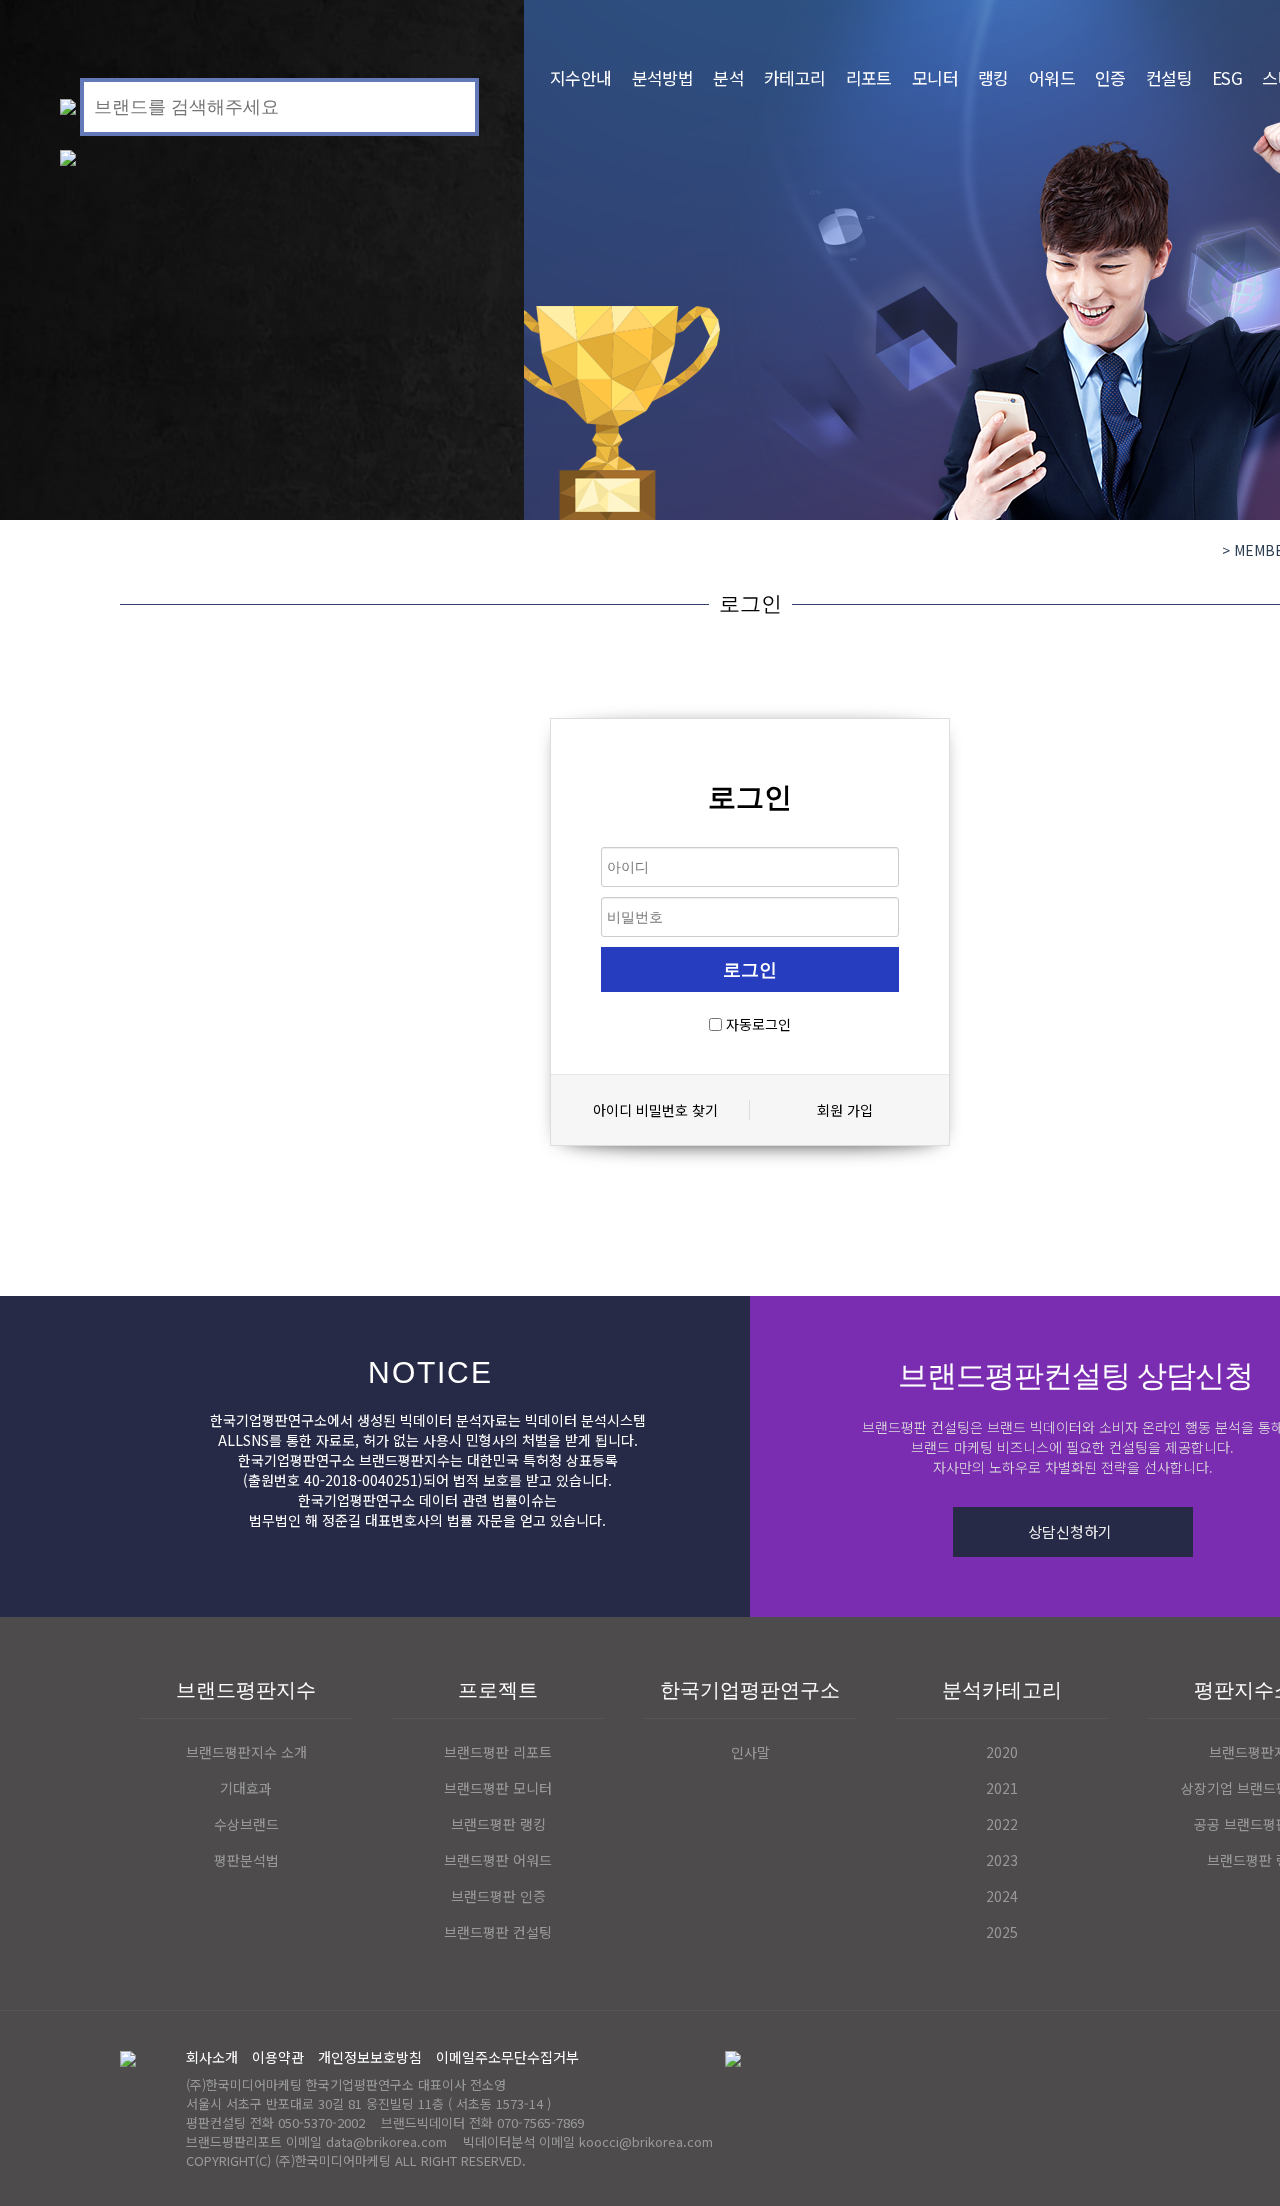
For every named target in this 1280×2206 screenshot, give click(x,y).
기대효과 (246, 1788)
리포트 (869, 77)
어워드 (1052, 77)
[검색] (449, 104)
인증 (1110, 77)
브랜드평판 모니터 (498, 1788)
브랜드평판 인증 (498, 1896)
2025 (1002, 1932)
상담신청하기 (1070, 1531)
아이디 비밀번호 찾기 (655, 1110)
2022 (1002, 1824)
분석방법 (663, 77)
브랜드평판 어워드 (498, 1860)
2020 (1002, 1752)
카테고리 (795, 77)
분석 (728, 77)
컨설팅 (1169, 77)
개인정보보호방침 (370, 2057)
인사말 (750, 1752)
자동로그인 (758, 1024)
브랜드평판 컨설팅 (498, 1932)
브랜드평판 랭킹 (498, 1824)
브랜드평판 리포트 (498, 1752)
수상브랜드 (246, 1824)
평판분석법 (246, 1860)
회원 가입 (845, 1110)
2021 (1002, 1788)
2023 (1002, 1860)
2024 (1002, 1896)
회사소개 (212, 2057)
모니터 (935, 77)
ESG (1227, 77)
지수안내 (581, 77)
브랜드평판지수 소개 (246, 1752)
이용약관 (278, 2057)
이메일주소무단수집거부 (507, 2057)
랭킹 (993, 77)
